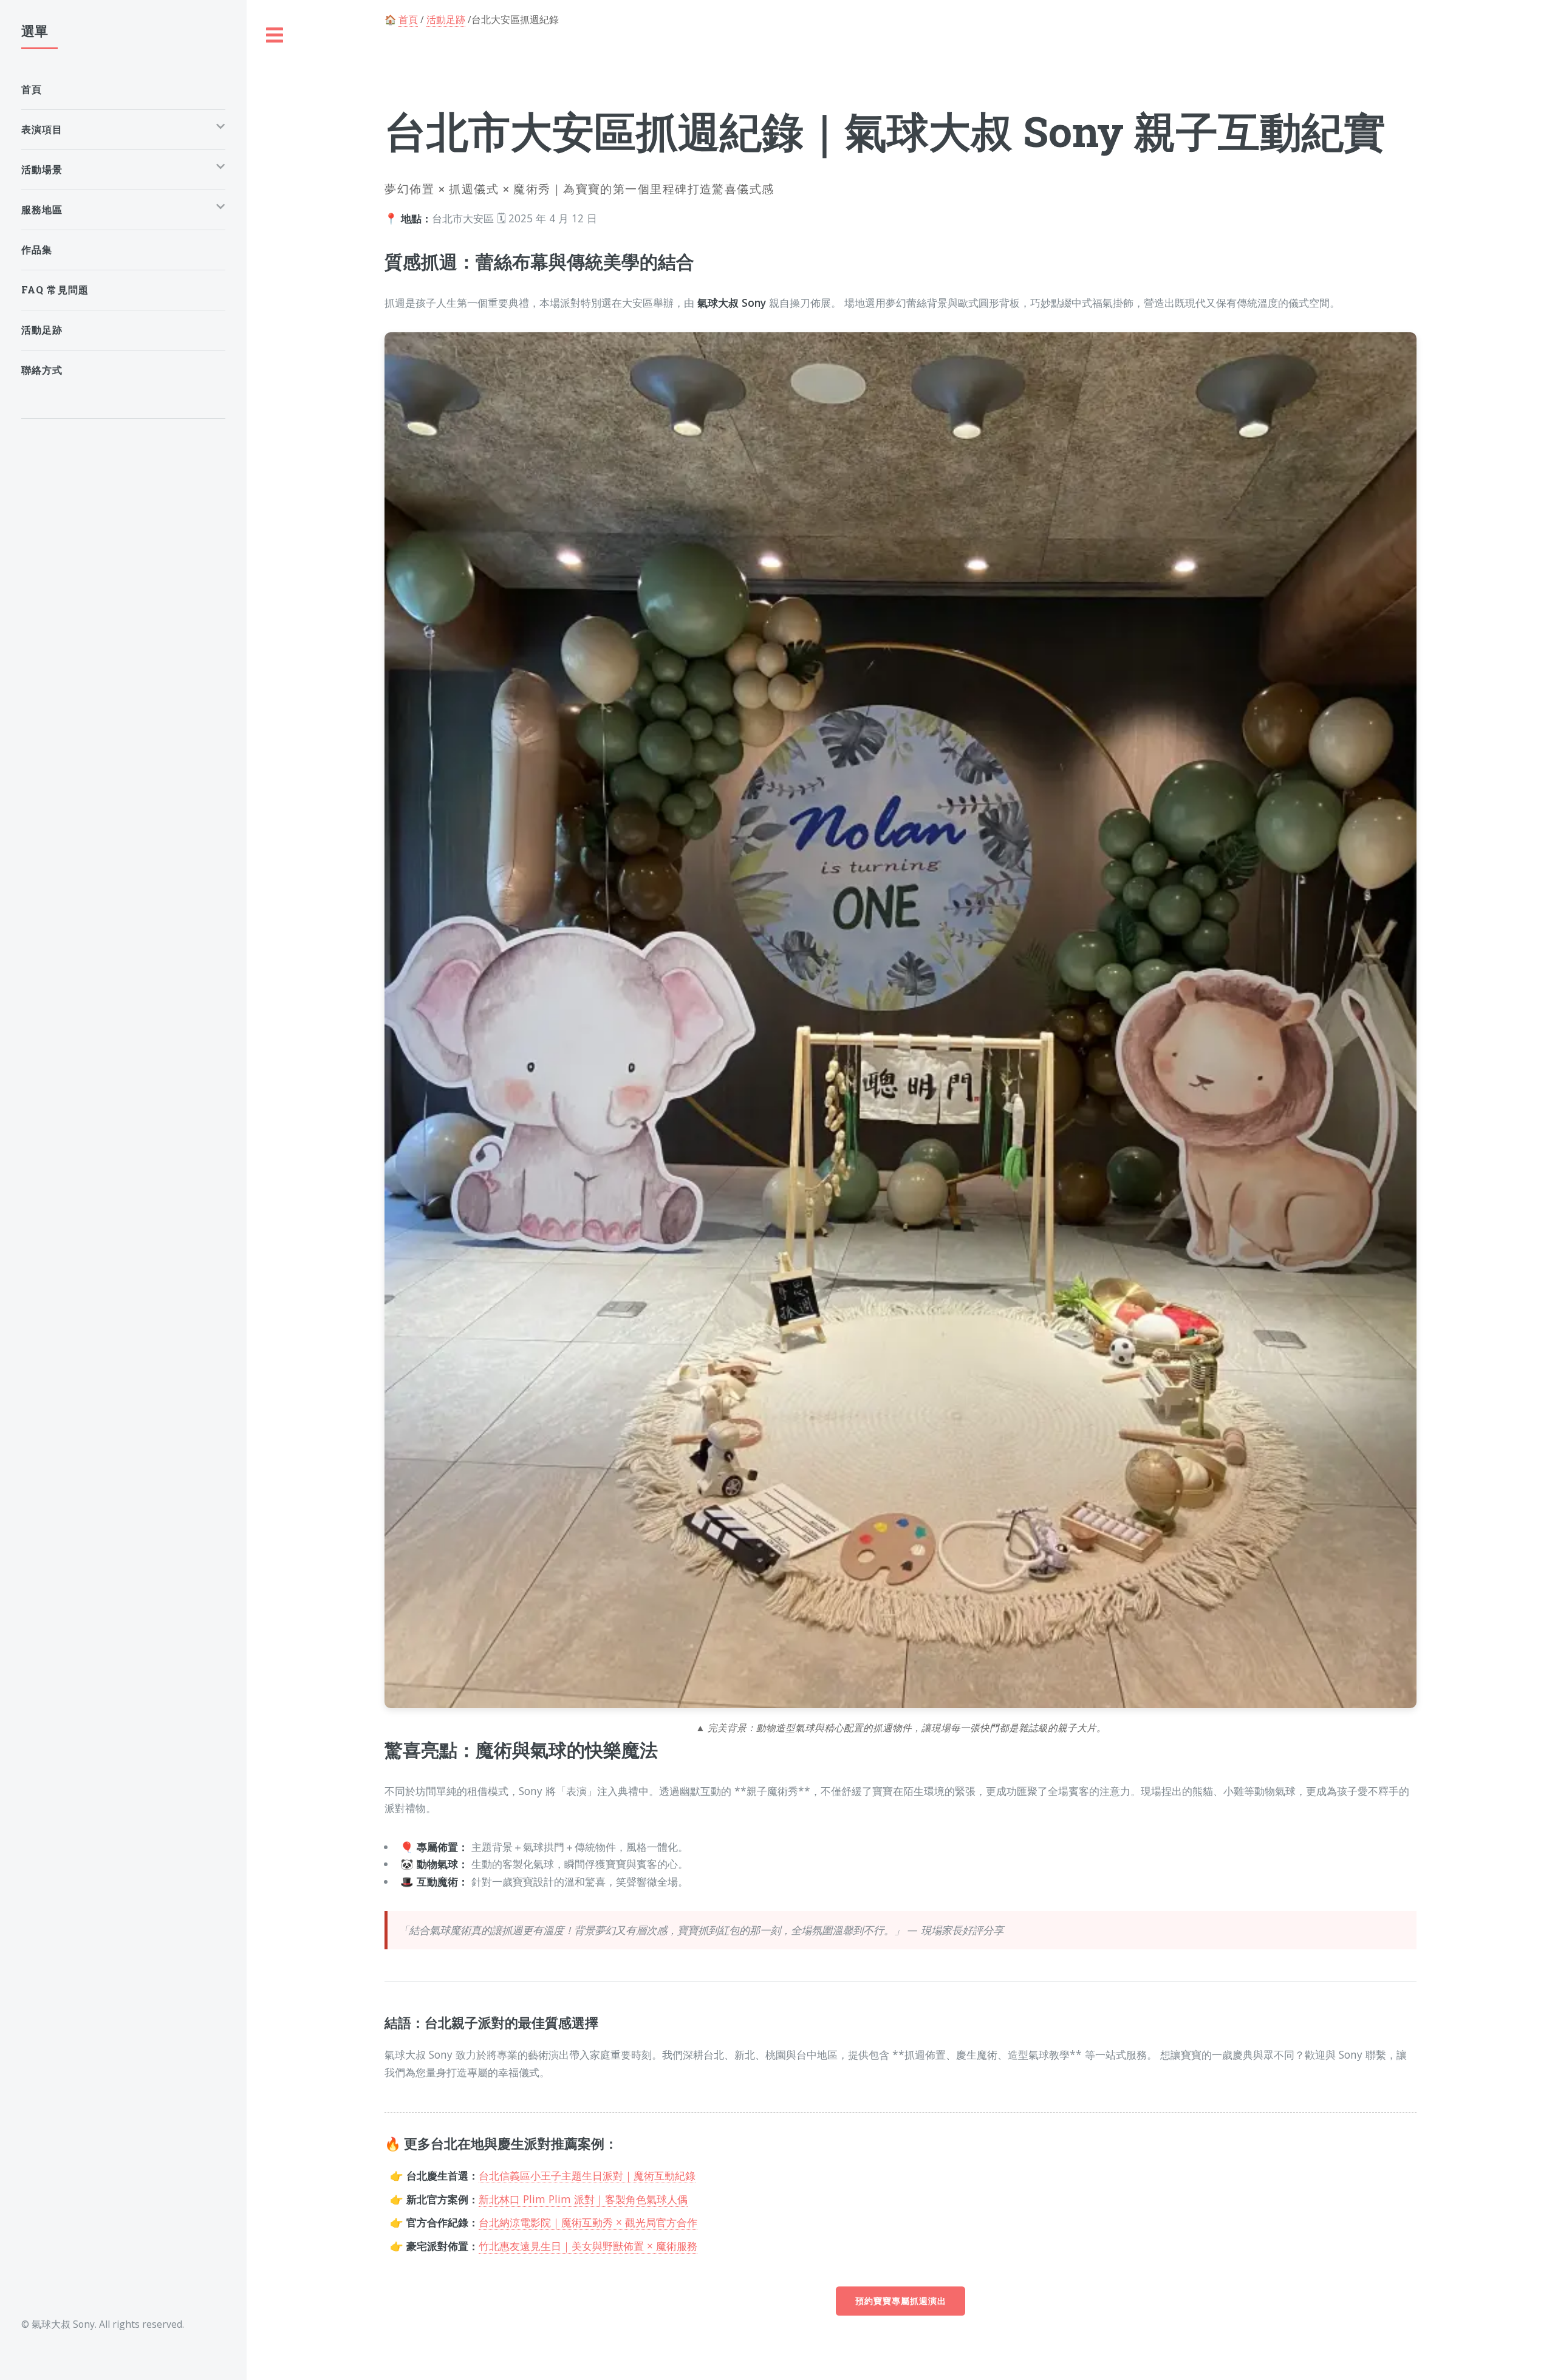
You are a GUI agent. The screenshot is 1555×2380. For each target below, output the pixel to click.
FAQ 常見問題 (55, 289)
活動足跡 (446, 19)
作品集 (37, 249)
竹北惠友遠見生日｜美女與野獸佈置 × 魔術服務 (588, 2246)
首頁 (408, 19)
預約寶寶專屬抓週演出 (901, 2301)
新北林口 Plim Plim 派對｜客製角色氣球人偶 (583, 2199)
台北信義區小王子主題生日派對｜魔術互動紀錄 (587, 2175)
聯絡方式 (42, 370)
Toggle (275, 36)
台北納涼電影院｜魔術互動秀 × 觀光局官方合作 (588, 2222)
